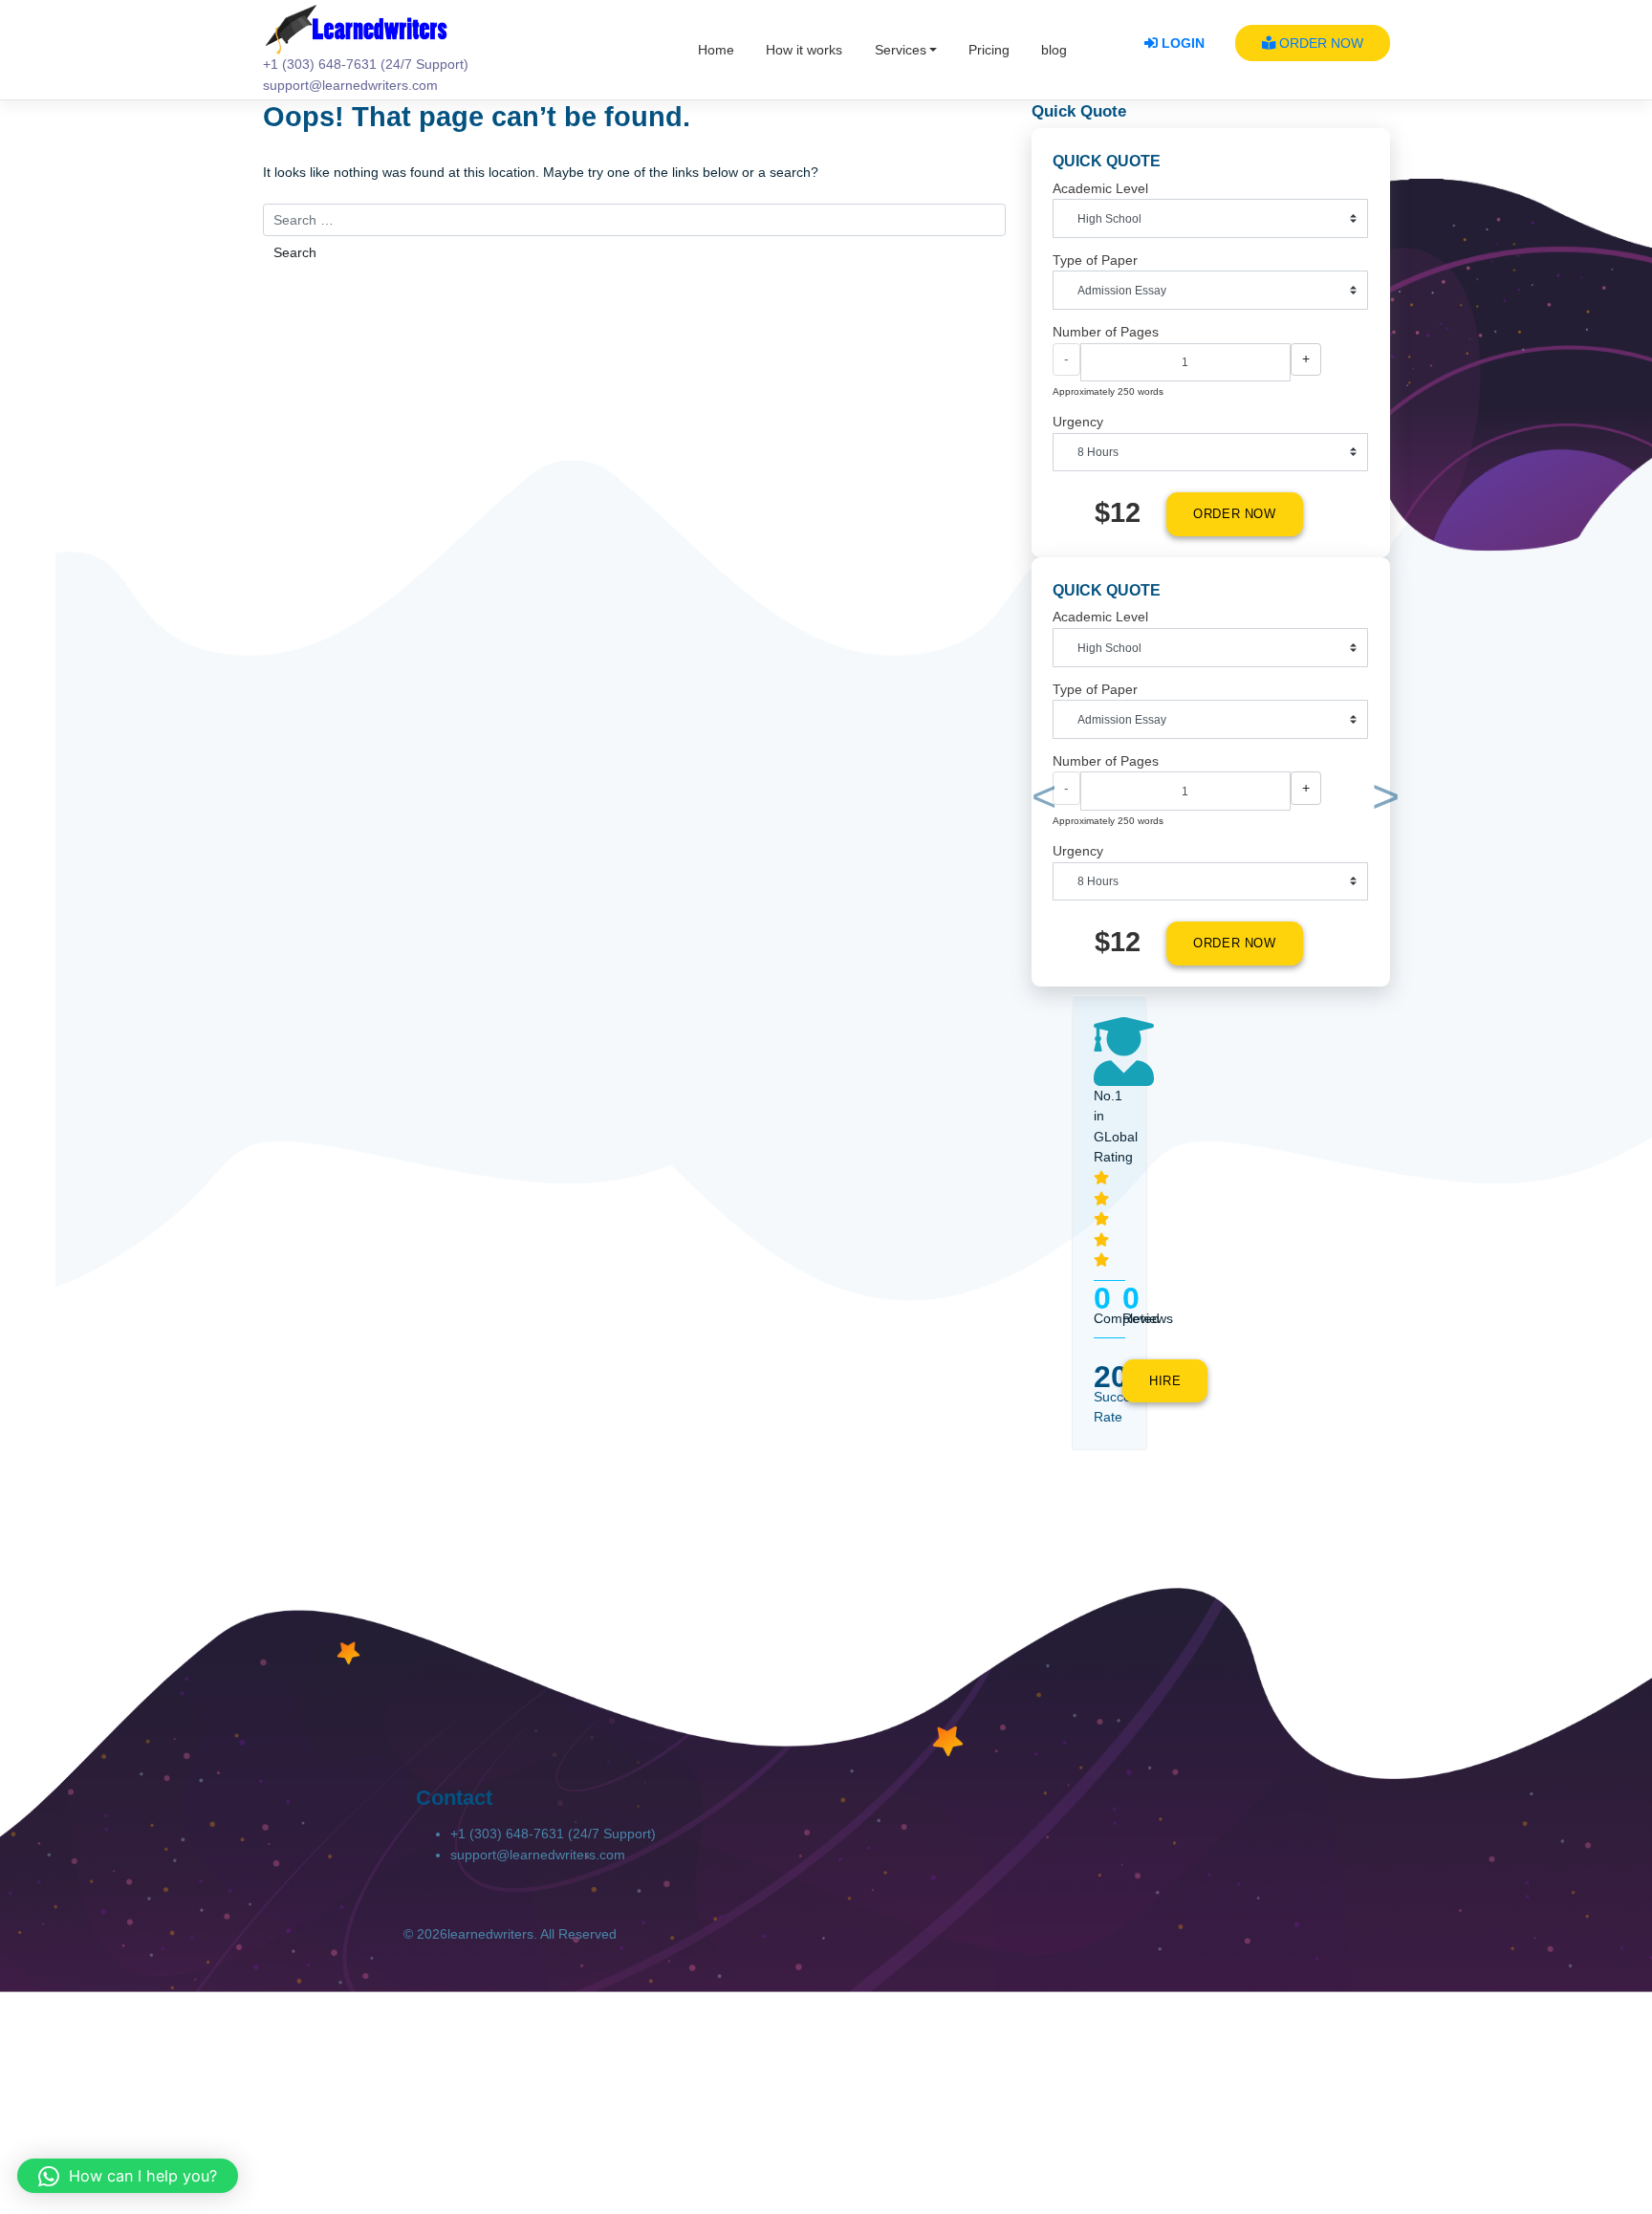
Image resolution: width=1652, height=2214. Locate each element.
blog (1054, 50)
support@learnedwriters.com (538, 1855)
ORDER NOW (1319, 43)
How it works (804, 50)
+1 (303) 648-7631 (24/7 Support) (553, 1834)
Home (716, 50)
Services (901, 50)
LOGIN (1181, 43)
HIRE (1165, 1381)
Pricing (989, 50)
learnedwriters (490, 1934)
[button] (1041, 801)
